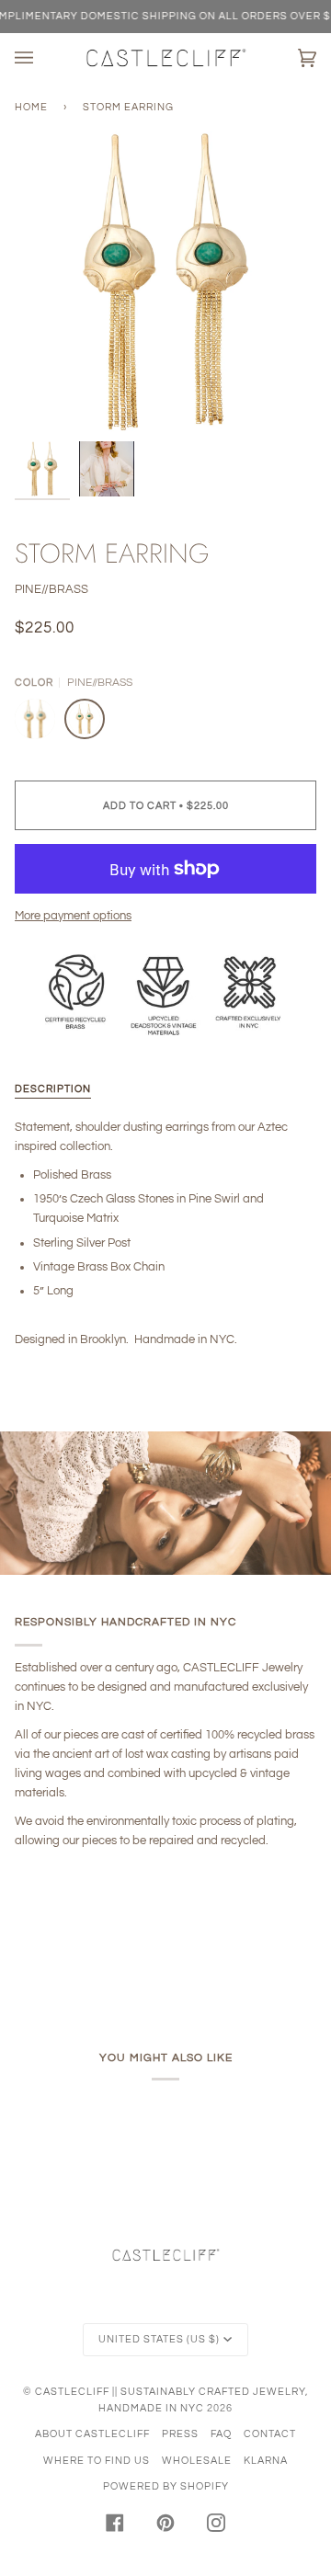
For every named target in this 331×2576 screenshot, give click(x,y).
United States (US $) (159, 2339)
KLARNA (266, 2461)
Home (31, 107)
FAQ (221, 2434)
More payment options (73, 916)
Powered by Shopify (166, 2486)
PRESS (180, 2434)
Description (53, 1089)
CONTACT (270, 2434)
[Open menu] (42, 58)
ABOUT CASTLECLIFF (92, 2434)
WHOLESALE (197, 2461)
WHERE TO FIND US (97, 2461)
